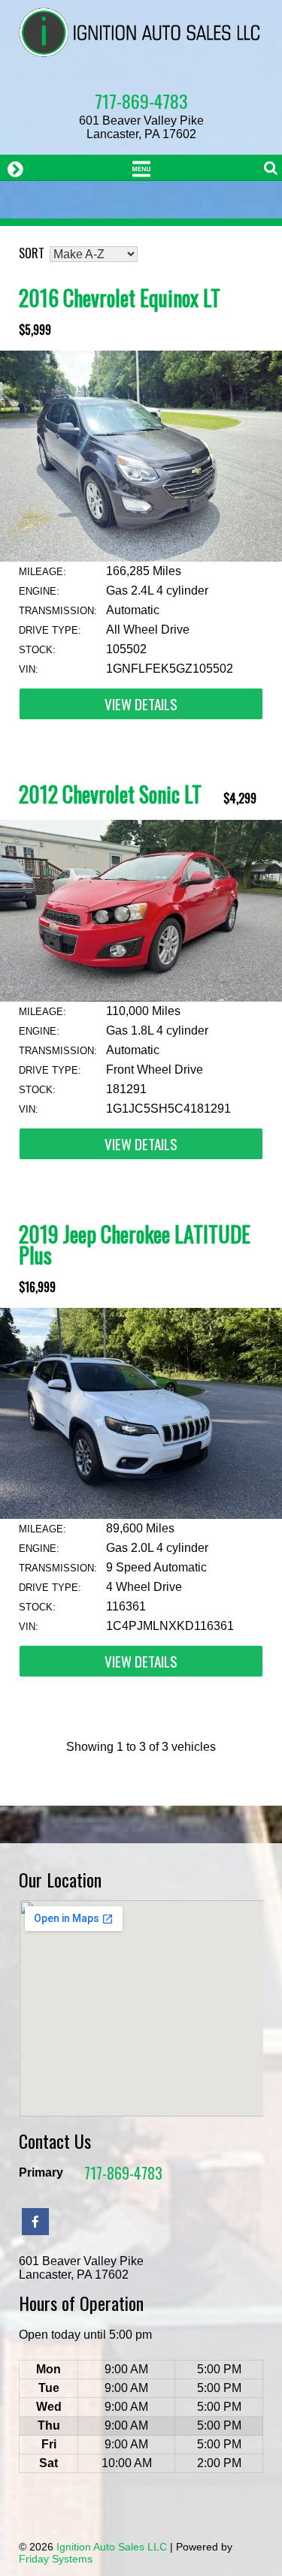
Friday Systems (56, 2559)
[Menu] (141, 167)
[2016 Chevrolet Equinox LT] (141, 557)
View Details (141, 704)
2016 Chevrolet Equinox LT (120, 298)
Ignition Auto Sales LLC (112, 2547)
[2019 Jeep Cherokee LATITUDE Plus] (141, 1515)
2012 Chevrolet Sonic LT (110, 794)
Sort (32, 253)
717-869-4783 (141, 101)
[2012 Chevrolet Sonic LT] (141, 997)
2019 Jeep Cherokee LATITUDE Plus (135, 1244)
